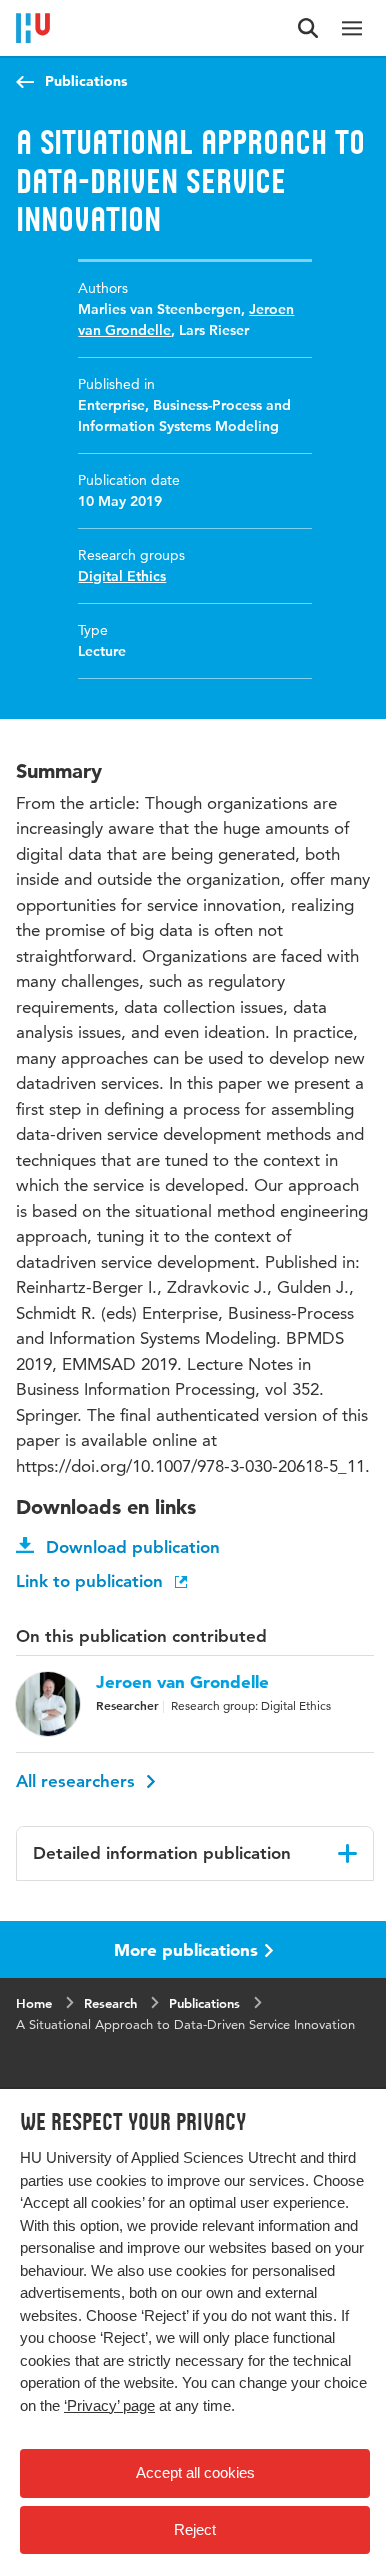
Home (34, 2003)
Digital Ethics (122, 576)
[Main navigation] (352, 28)
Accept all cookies (195, 2472)
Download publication (133, 1547)
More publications (186, 1949)
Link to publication (92, 1581)
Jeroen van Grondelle (182, 1682)
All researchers (78, 1781)
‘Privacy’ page (109, 2405)
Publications (86, 81)
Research (110, 2003)
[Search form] (308, 28)
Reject (195, 2529)
